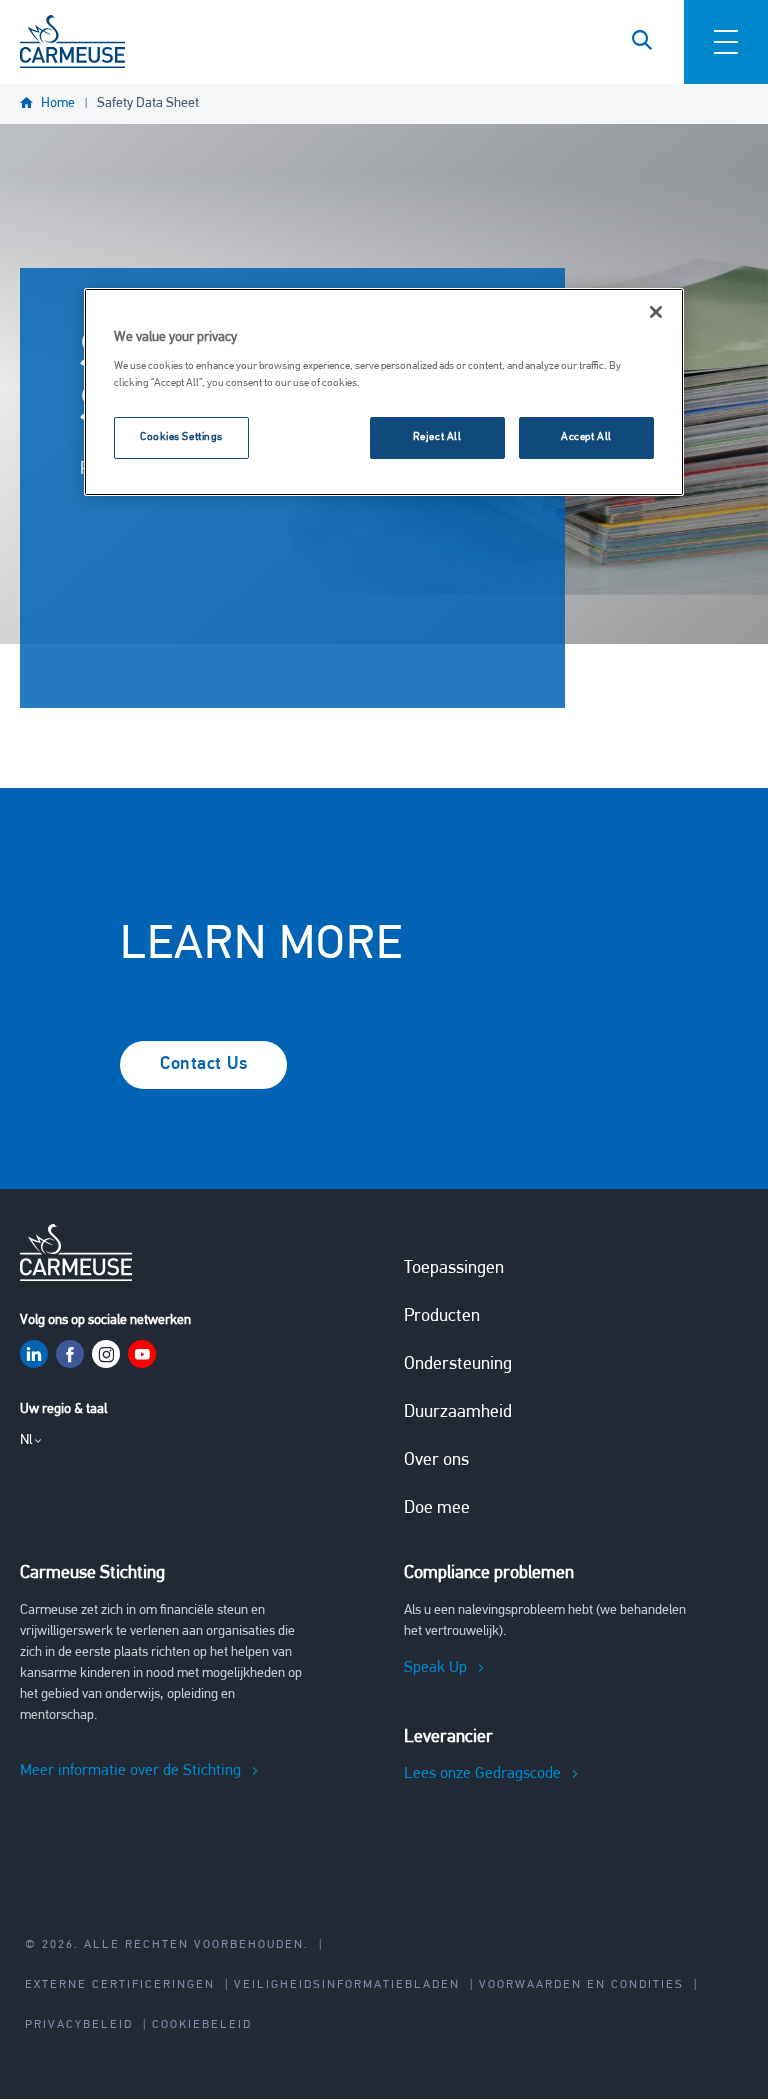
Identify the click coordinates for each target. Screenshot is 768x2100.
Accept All (586, 437)
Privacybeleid (79, 2025)
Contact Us (203, 1065)
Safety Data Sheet (148, 103)
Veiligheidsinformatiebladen (347, 1985)
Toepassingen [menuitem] (454, 1269)
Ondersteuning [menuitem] (458, 1365)
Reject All (437, 437)
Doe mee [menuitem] (437, 1509)
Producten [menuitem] (442, 1317)
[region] (384, 392)
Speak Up (435, 1668)
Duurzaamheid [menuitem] (458, 1413)
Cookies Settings (181, 437)
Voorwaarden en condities (581, 1985)
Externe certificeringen (120, 1985)
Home (58, 103)
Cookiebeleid (202, 2025)
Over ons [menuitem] (436, 1461)
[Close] (656, 312)
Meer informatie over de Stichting (130, 1771)
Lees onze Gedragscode (482, 1774)
